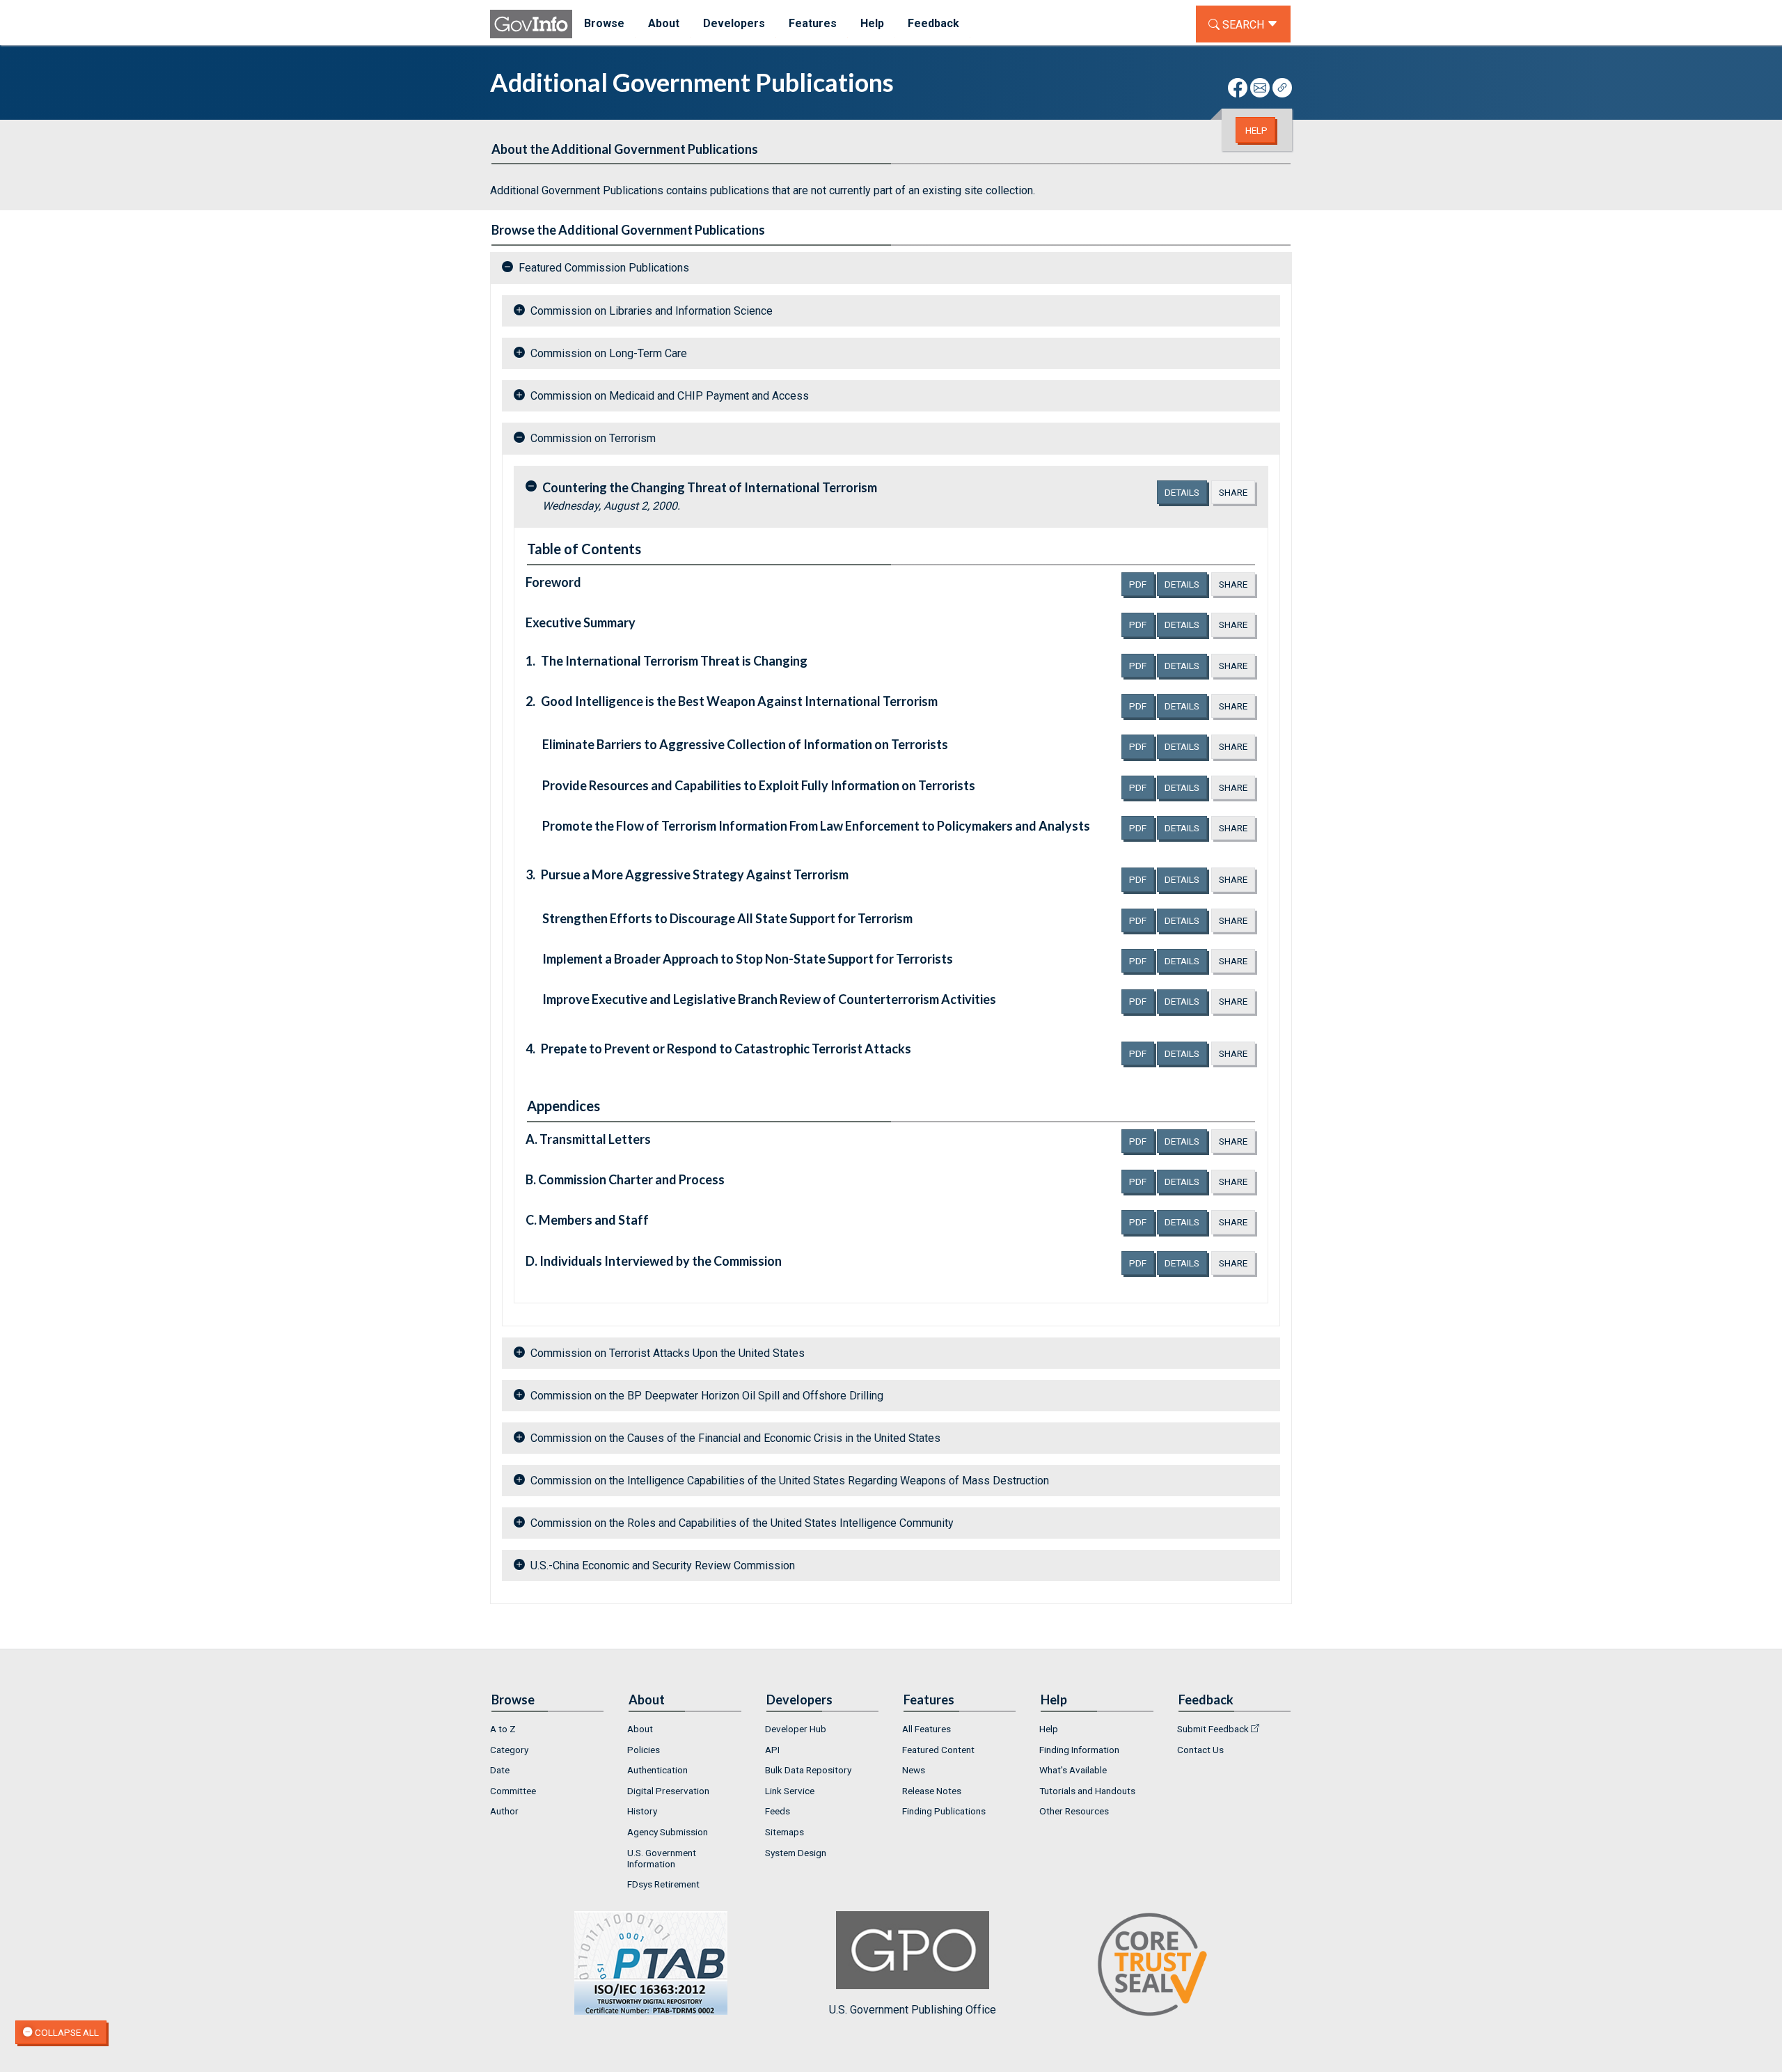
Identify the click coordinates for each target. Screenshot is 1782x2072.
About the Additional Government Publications (625, 149)
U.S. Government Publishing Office (913, 2010)
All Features (927, 1729)
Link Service (790, 1791)
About (640, 1729)
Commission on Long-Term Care (609, 353)
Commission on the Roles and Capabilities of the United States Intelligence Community (742, 1523)
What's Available (1073, 1770)
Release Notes (932, 1791)
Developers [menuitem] (734, 23)
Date (500, 1770)
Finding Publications (944, 1811)
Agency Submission (668, 1832)
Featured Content (938, 1750)
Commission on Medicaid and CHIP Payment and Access (670, 396)
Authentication (657, 1770)
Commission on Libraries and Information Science (652, 311)
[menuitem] (547, 1729)
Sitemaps (784, 1832)
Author (504, 1811)
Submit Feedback (1213, 1729)
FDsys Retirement (663, 1884)
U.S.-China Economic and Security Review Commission (663, 1565)
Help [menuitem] (872, 23)
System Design (796, 1853)
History (642, 1811)
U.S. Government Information (662, 1858)
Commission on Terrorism (593, 438)
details (1182, 492)
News (914, 1770)
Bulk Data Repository (808, 1770)
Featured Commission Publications (604, 268)
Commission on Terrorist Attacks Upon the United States (668, 1353)
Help (1256, 130)
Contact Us (1200, 1750)
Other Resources (1074, 1811)
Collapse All (66, 2032)
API (772, 1750)
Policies (644, 1750)
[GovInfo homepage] (531, 24)
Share (1233, 492)
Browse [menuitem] (604, 23)
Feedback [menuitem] (933, 23)
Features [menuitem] (813, 23)
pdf (1142, 584)
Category (509, 1750)
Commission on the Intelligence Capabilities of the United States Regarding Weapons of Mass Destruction (790, 1481)
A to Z (503, 1729)
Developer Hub (796, 1729)
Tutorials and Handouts (1087, 1791)
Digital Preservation (668, 1791)
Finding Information (1079, 1750)
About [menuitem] (664, 23)
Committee (513, 1791)
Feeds (778, 1811)
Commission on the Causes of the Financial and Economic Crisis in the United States (735, 1438)
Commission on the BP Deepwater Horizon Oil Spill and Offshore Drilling (707, 1396)
